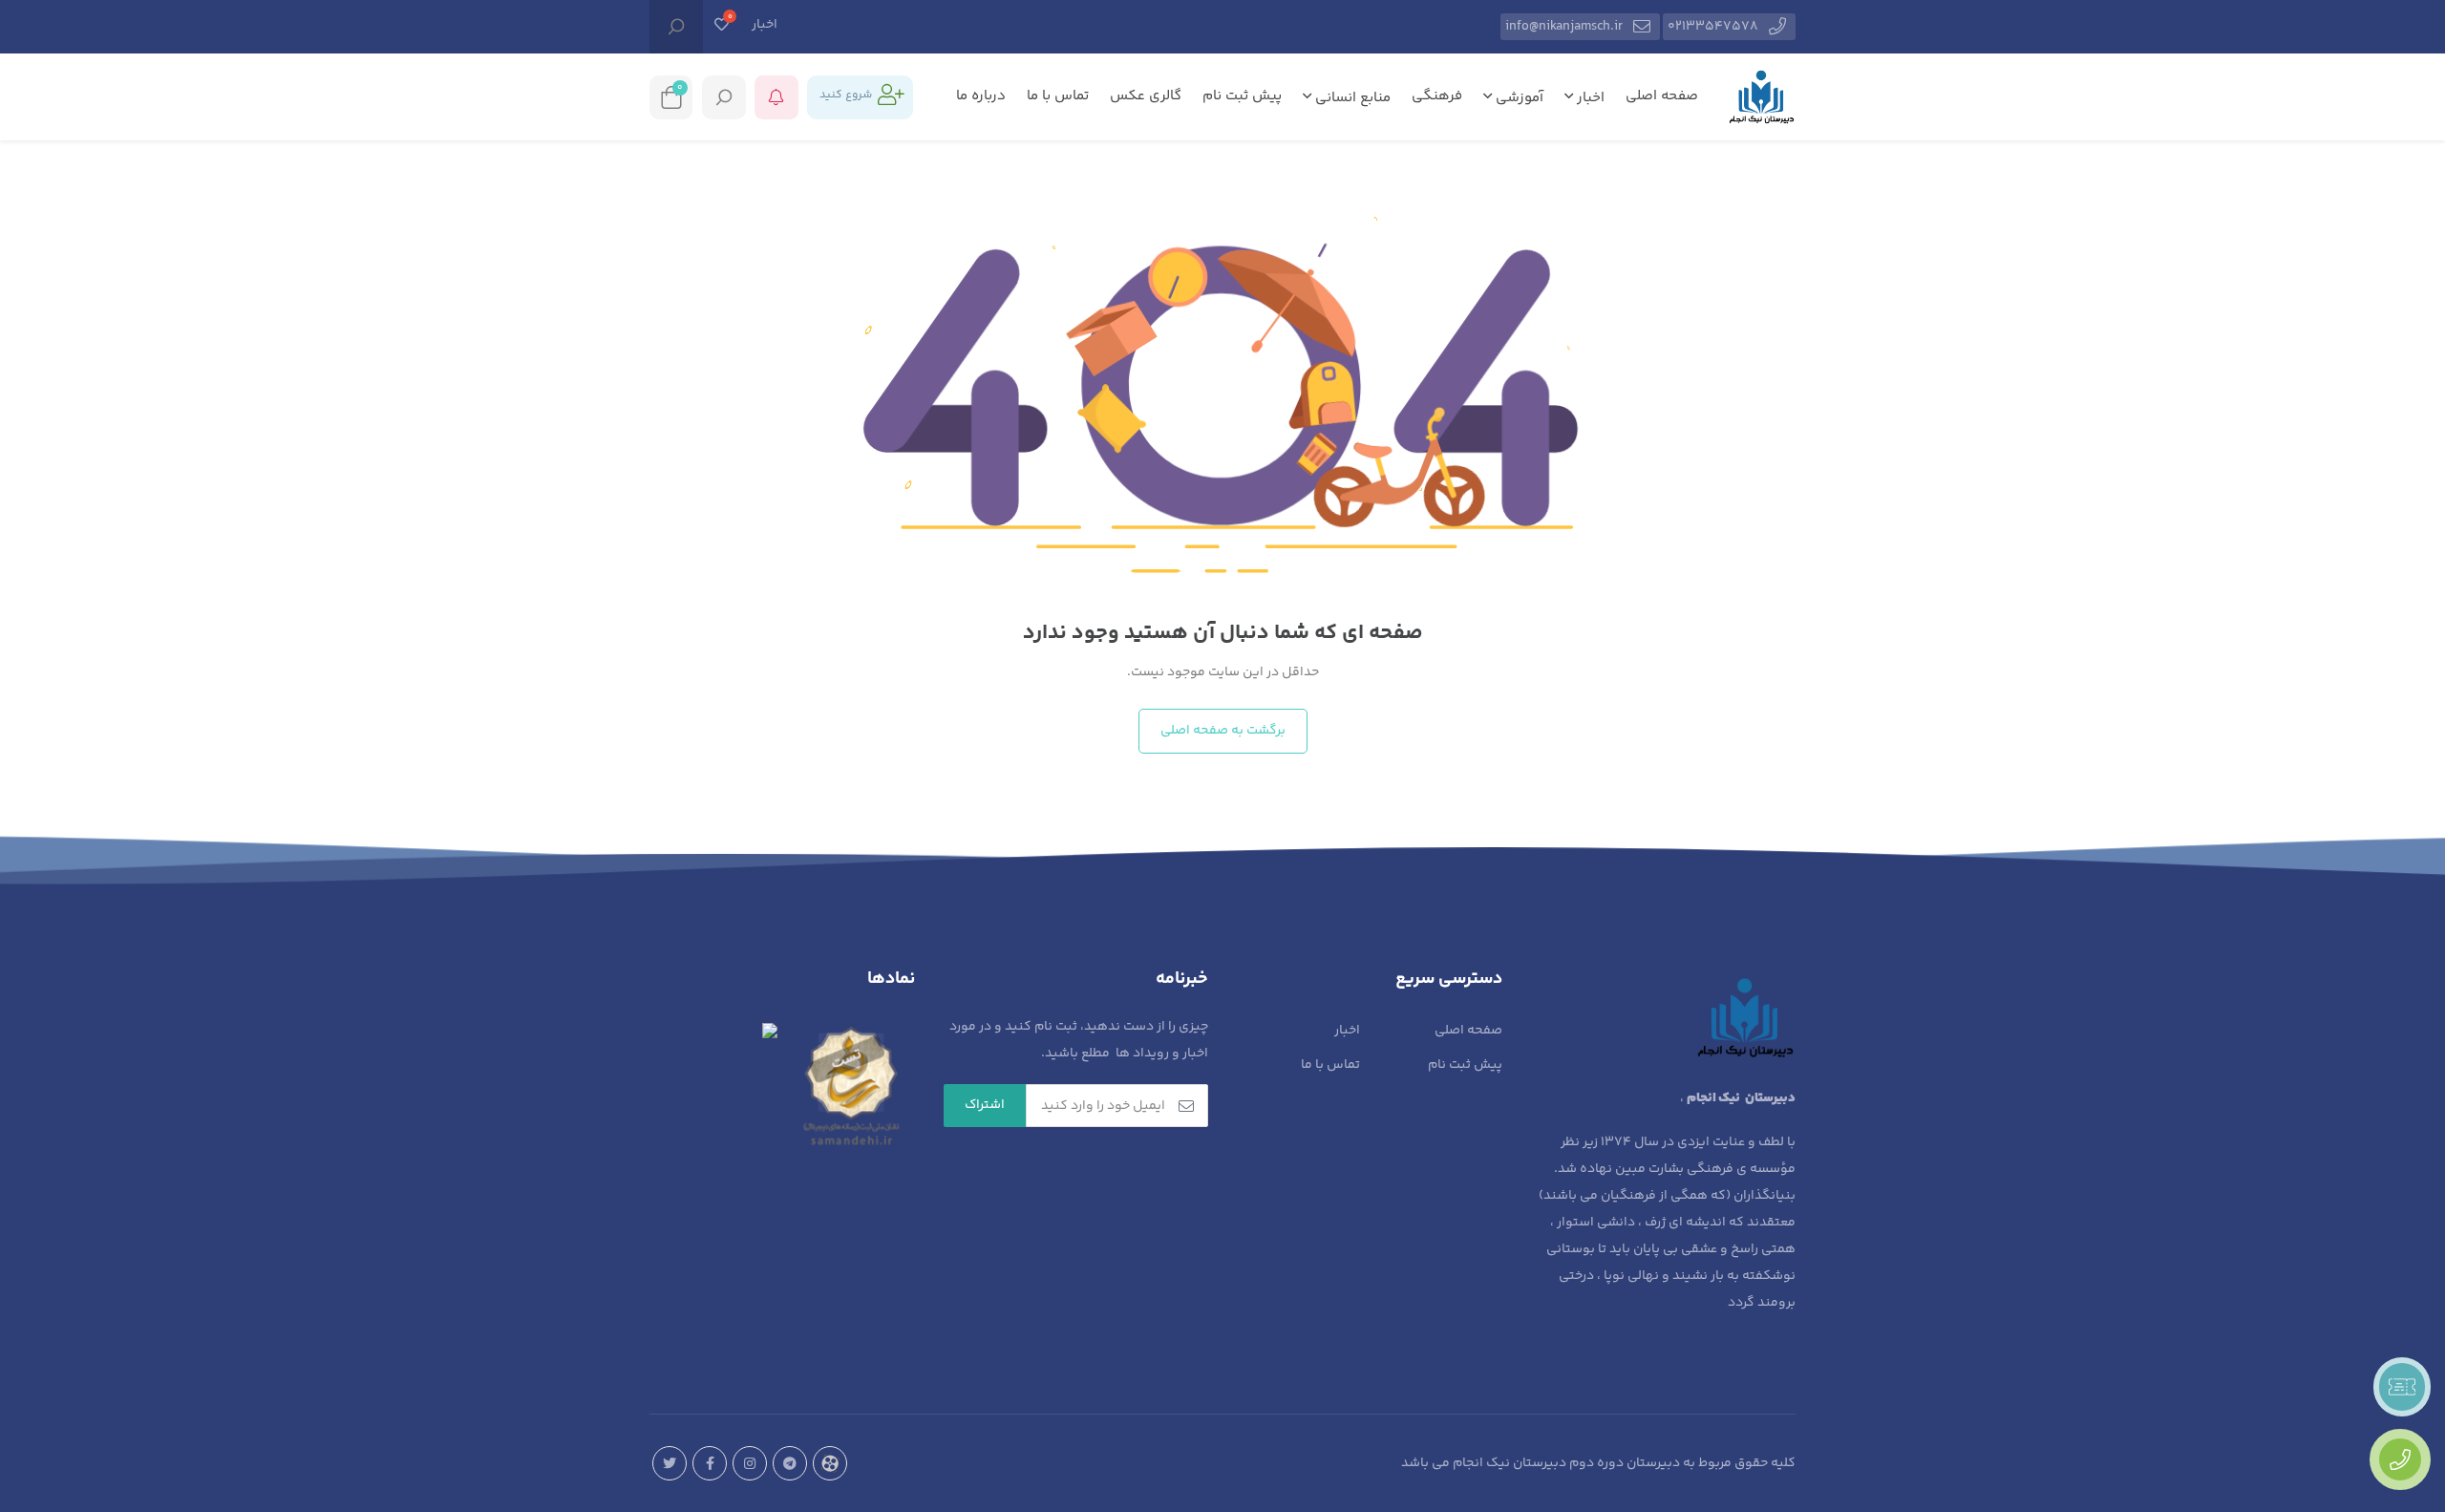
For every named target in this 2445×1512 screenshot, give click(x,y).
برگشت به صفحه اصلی (1223, 731)
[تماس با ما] (2400, 1459)
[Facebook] (710, 1463)
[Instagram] (750, 1463)
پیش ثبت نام (1242, 96)
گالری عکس (1146, 96)
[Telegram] (790, 1463)
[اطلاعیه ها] (776, 97)
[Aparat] (830, 1463)
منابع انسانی (1351, 98)
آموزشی (1518, 98)
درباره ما (981, 96)
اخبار (765, 25)
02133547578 (1713, 27)
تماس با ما (1058, 96)
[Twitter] (670, 1463)
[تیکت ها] (2402, 1387)
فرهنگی (1437, 96)
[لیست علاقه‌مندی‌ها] (722, 27)
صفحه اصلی (1662, 96)
